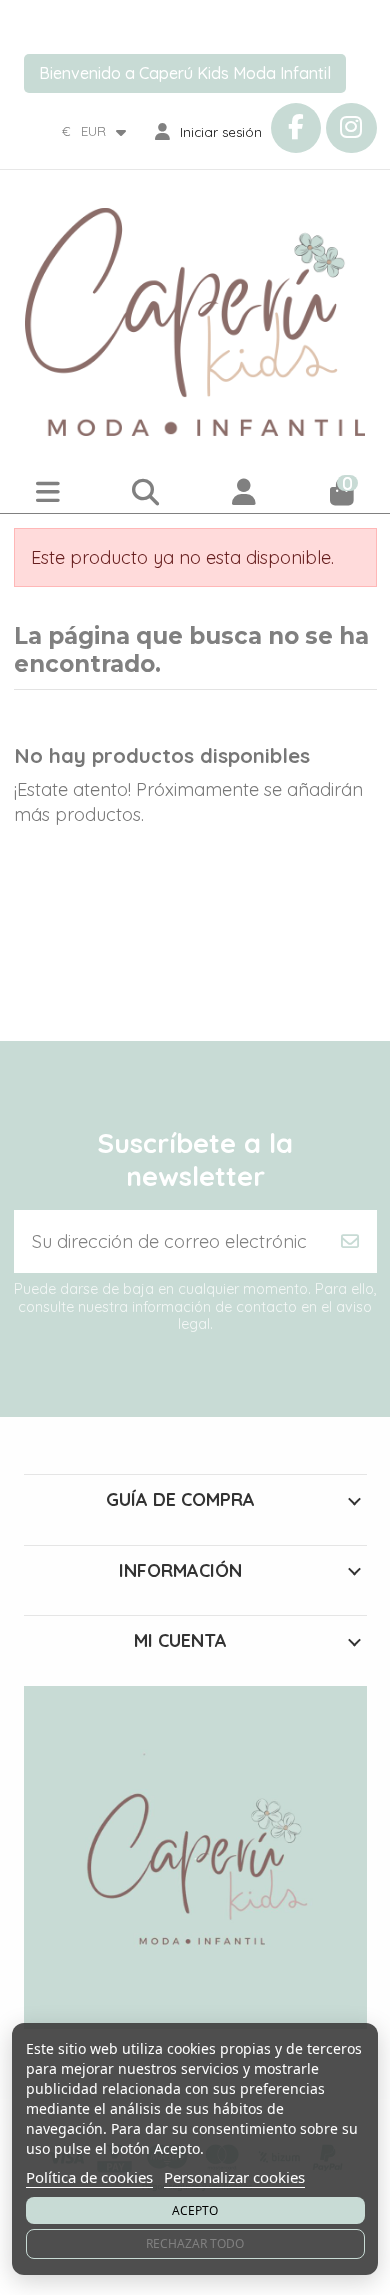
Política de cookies (89, 2177)
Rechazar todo (195, 2243)
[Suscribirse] (350, 1241)
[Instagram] (351, 128)
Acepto (195, 2210)
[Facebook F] (296, 128)
